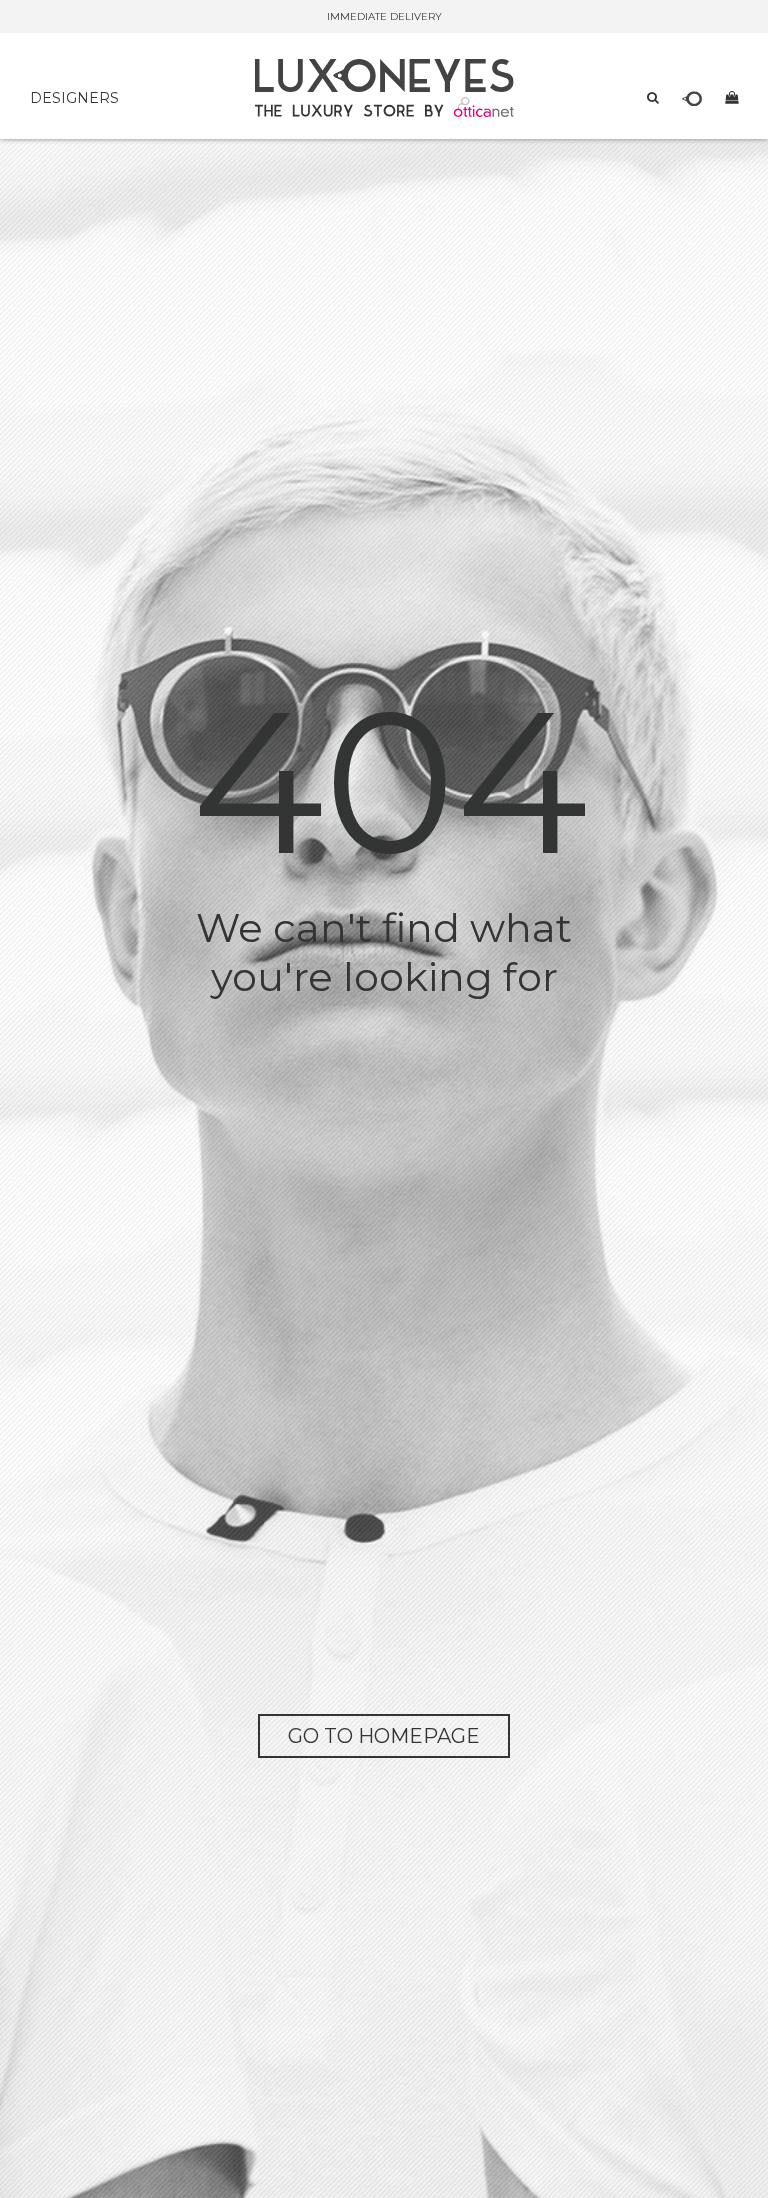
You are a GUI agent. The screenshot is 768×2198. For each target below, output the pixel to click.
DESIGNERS (74, 98)
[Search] (653, 97)
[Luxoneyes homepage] (384, 88)
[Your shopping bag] (731, 97)
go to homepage (384, 1736)
